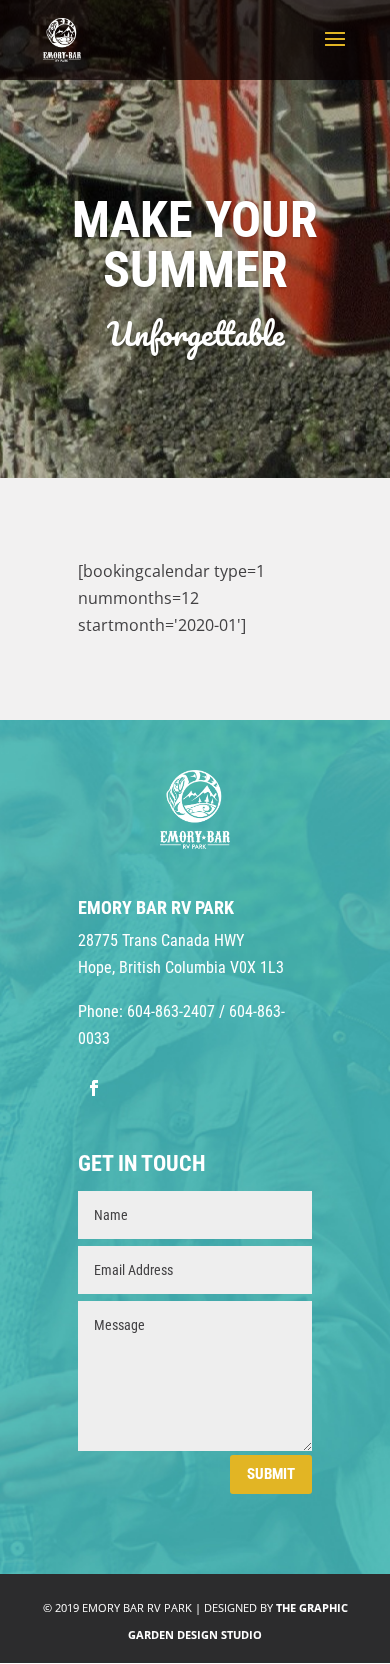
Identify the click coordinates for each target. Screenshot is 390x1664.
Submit (271, 1474)
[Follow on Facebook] (94, 1088)
